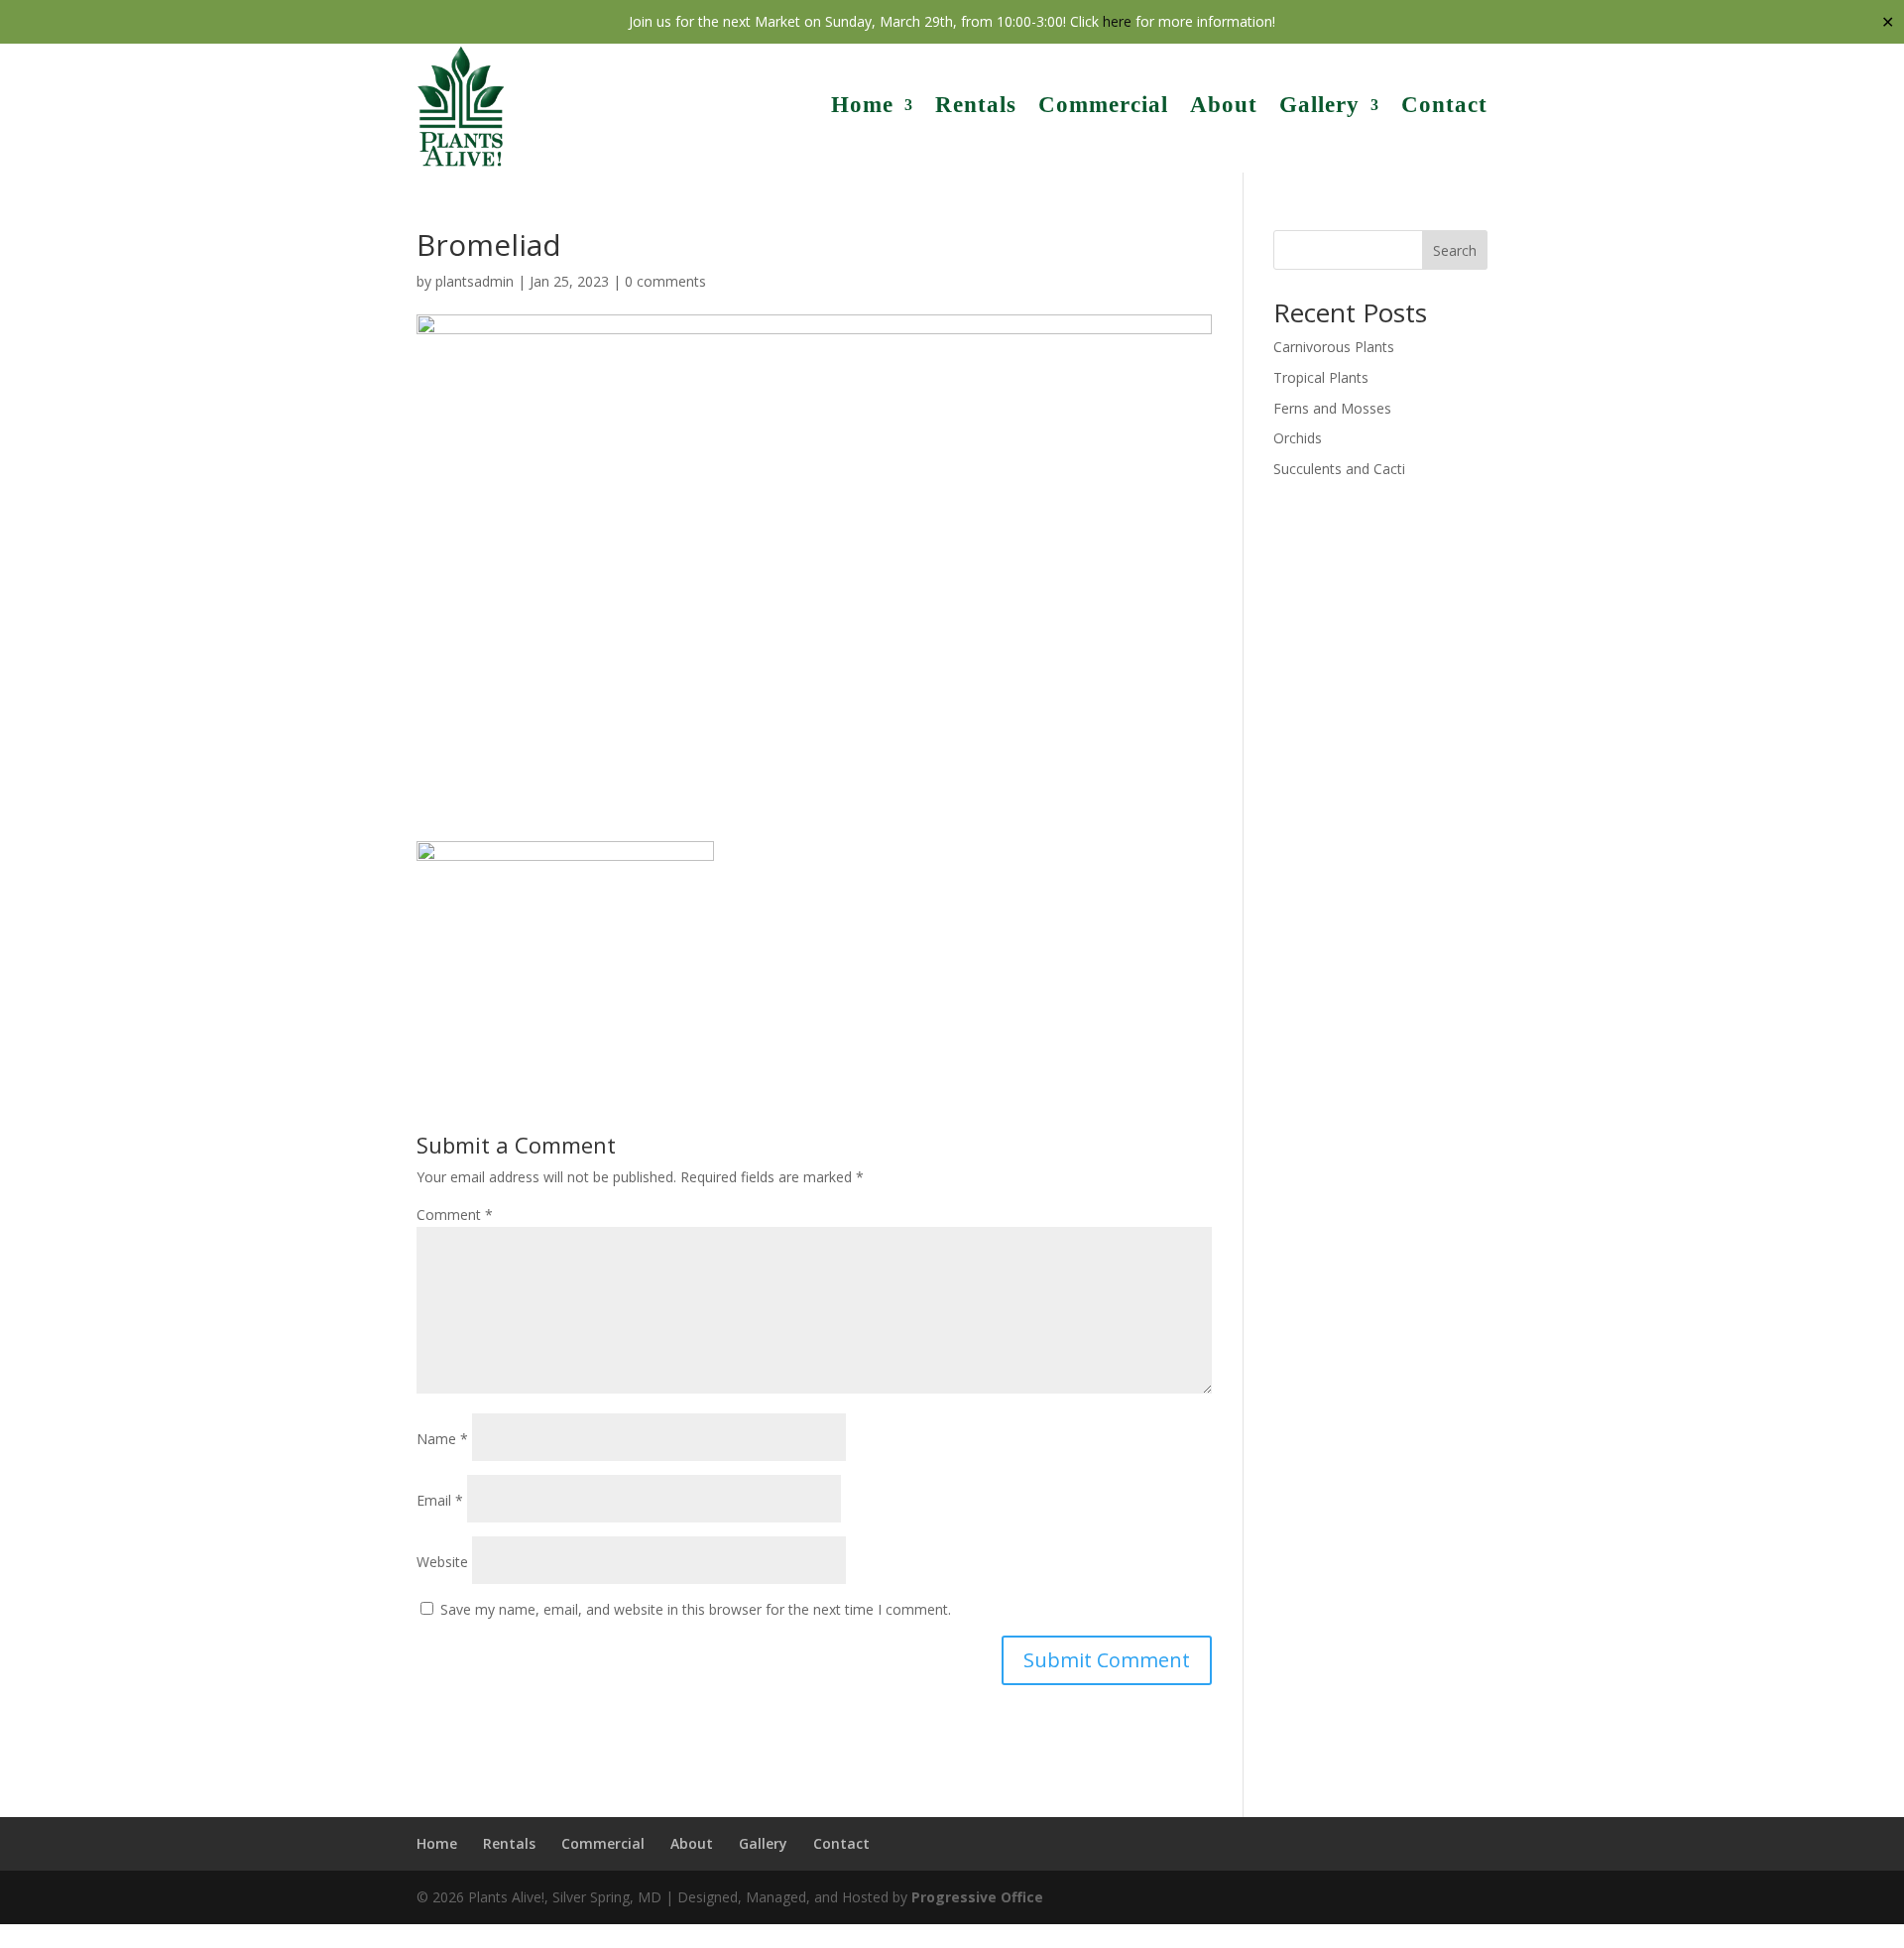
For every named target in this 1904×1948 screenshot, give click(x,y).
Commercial (1103, 105)
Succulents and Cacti (1339, 469)
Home (862, 105)
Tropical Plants (1321, 377)
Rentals (976, 105)
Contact (1444, 105)
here (1117, 21)
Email (440, 1500)
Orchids (1298, 438)
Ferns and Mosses (1332, 408)
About (1224, 105)
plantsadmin (475, 281)
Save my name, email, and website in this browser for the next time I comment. (696, 1609)
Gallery (1319, 105)
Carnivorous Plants (1334, 347)
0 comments (665, 281)
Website (442, 1562)
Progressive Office (977, 1897)
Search (1455, 250)
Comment (455, 1215)
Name (442, 1439)
